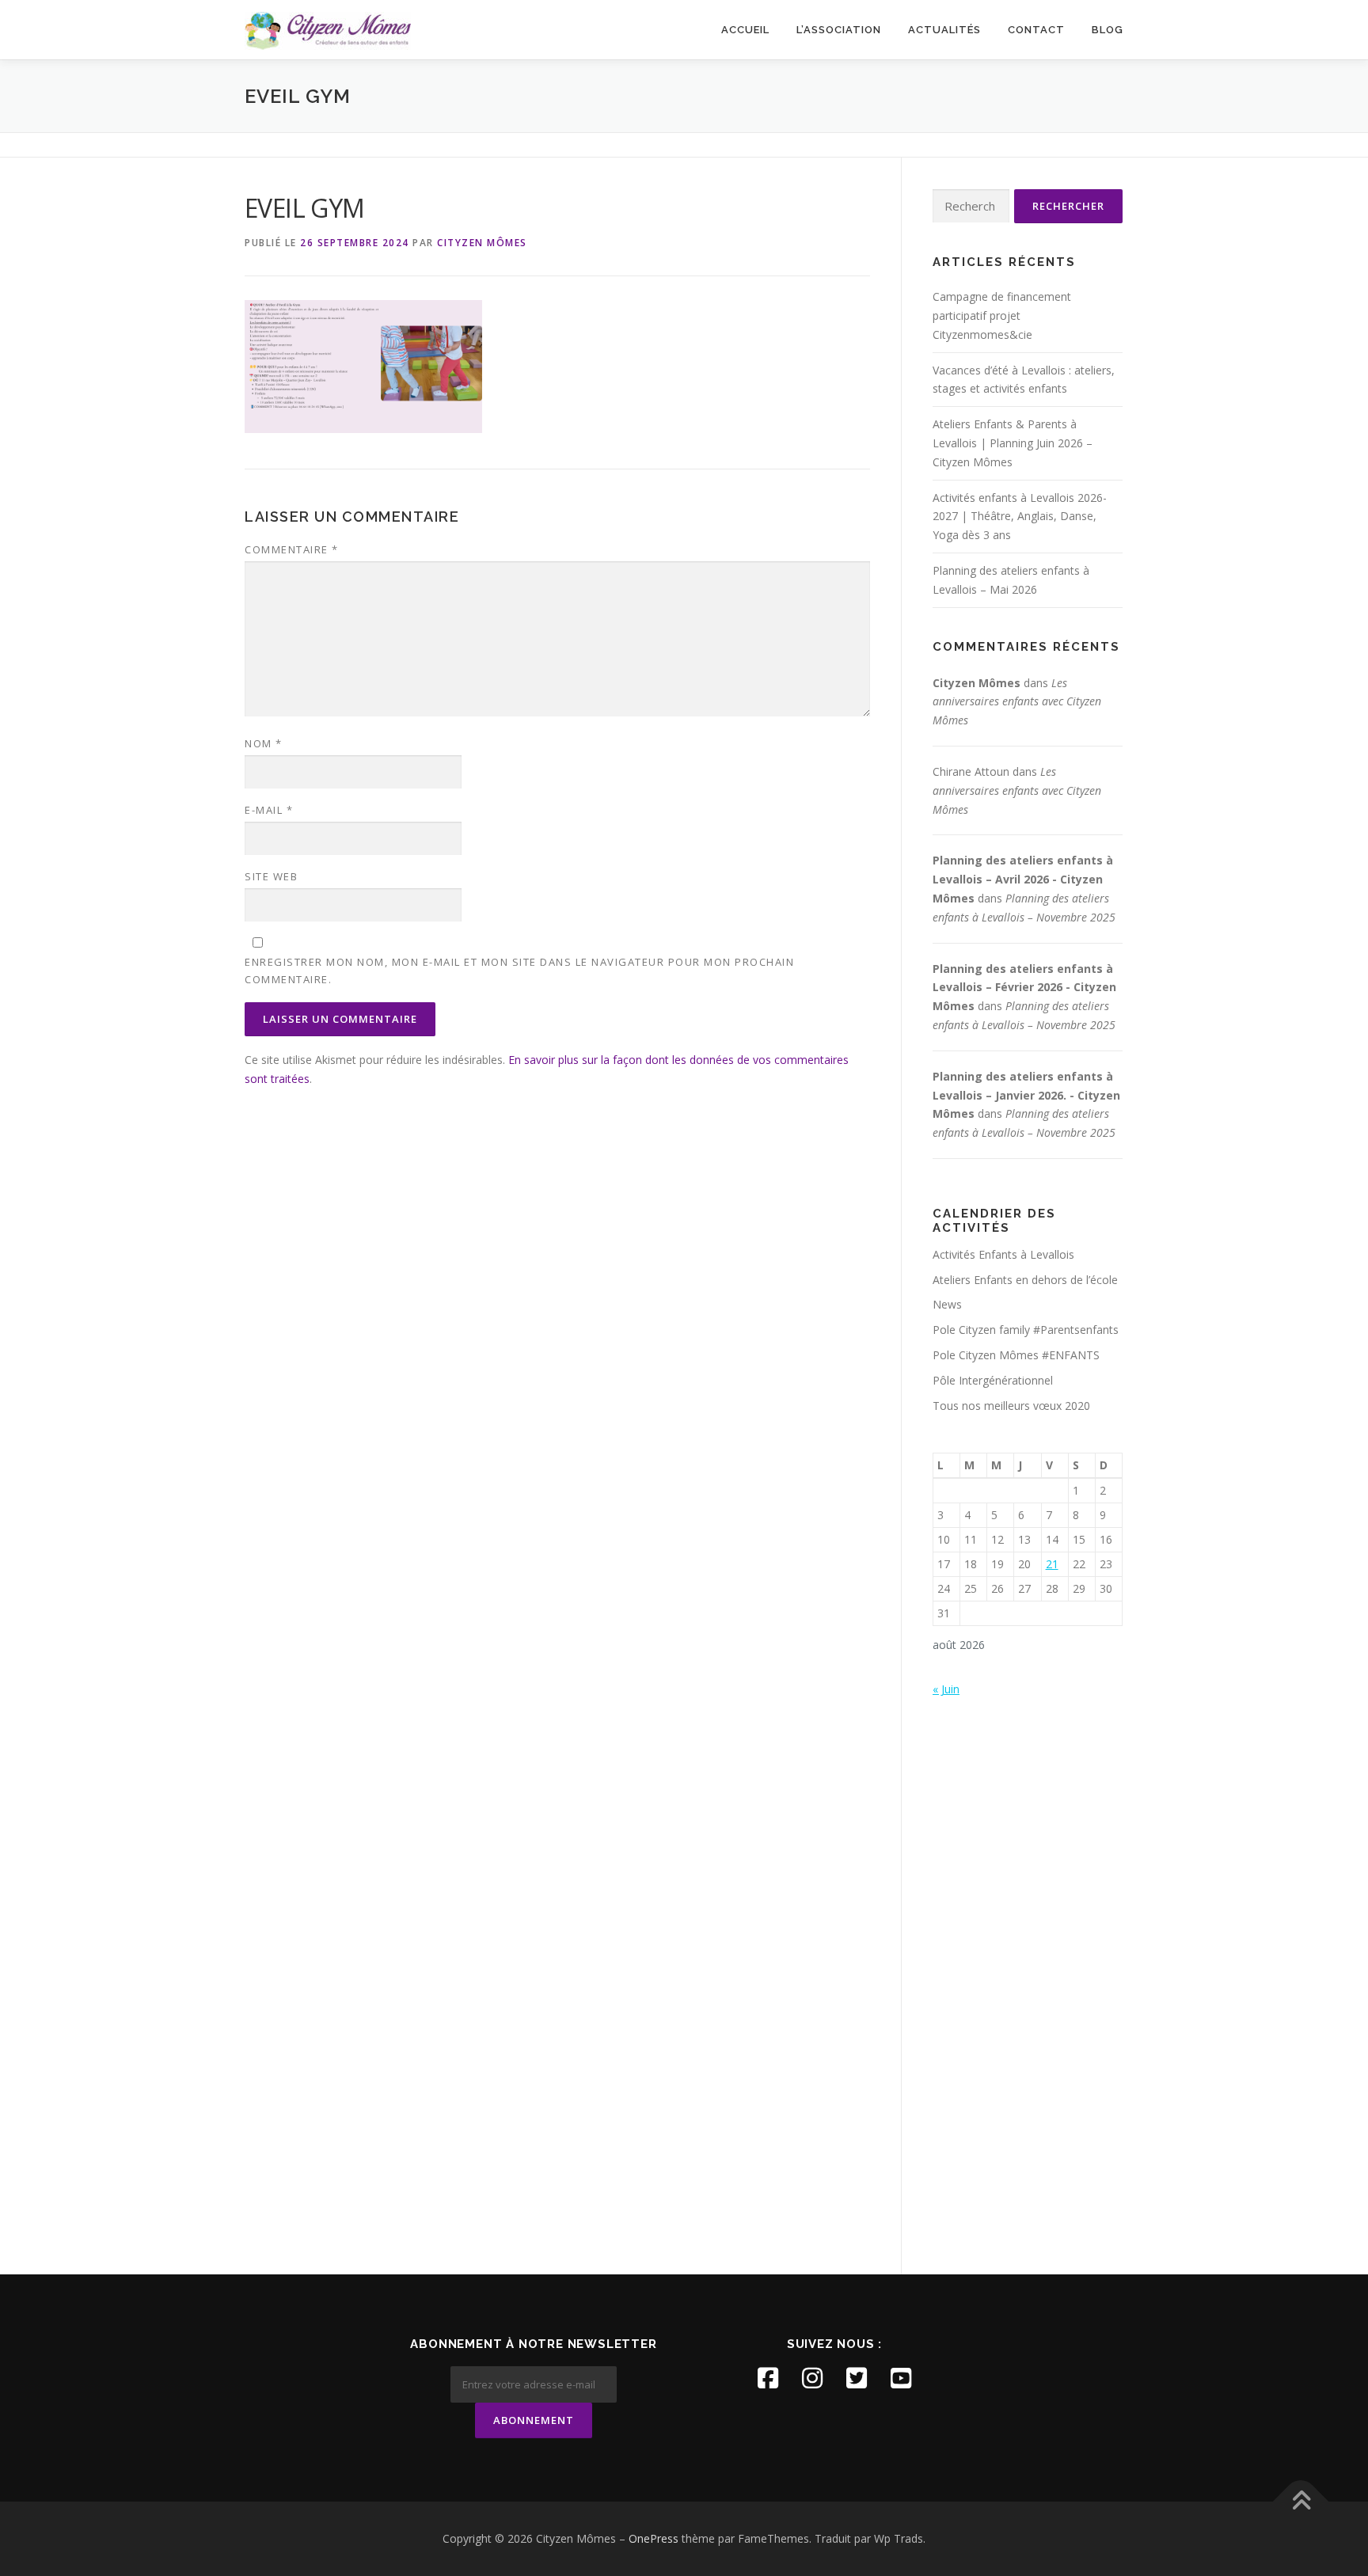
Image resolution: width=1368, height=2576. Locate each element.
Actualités (944, 30)
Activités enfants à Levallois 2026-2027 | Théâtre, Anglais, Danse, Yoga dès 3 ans (1020, 517)
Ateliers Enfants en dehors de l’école (1025, 1280)
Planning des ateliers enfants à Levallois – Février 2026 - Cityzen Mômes (1024, 988)
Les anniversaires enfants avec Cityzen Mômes (1017, 702)
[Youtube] (901, 2378)
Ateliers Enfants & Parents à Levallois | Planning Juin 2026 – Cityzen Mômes (1013, 443)
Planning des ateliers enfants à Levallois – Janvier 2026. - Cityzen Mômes (1026, 1095)
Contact (1036, 30)
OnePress (654, 2538)
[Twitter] (857, 2378)
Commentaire (292, 549)
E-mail (269, 810)
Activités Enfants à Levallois (1003, 1254)
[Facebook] (768, 2378)
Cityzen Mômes (482, 243)
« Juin (946, 1689)
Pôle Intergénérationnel (993, 1380)
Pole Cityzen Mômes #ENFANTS (1016, 1355)
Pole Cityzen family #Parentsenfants (1026, 1330)
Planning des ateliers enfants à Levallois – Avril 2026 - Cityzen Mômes (1023, 879)
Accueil (745, 30)
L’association (839, 30)
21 (1052, 1564)
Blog (1108, 30)
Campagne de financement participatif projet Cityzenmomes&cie (1002, 315)
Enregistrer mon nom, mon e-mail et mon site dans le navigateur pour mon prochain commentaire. (519, 971)
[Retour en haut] (1301, 2502)
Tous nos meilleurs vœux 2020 (1011, 1406)
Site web (271, 876)
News (947, 1304)
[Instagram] (812, 2378)
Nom (264, 743)
